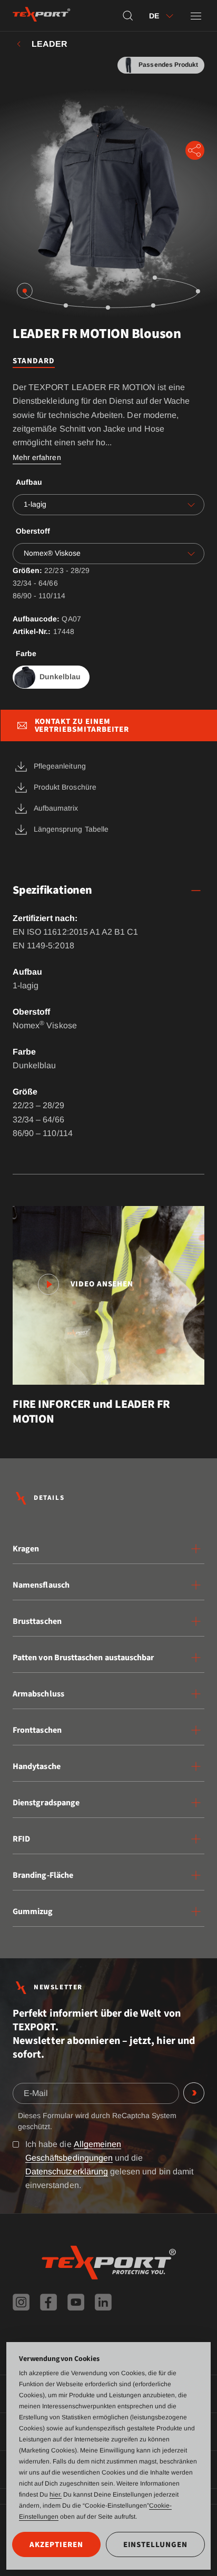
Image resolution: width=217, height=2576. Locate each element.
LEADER (50, 44)
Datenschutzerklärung (67, 2171)
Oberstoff (33, 531)
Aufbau (29, 482)
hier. (56, 2495)
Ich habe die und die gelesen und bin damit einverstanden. (109, 2165)
